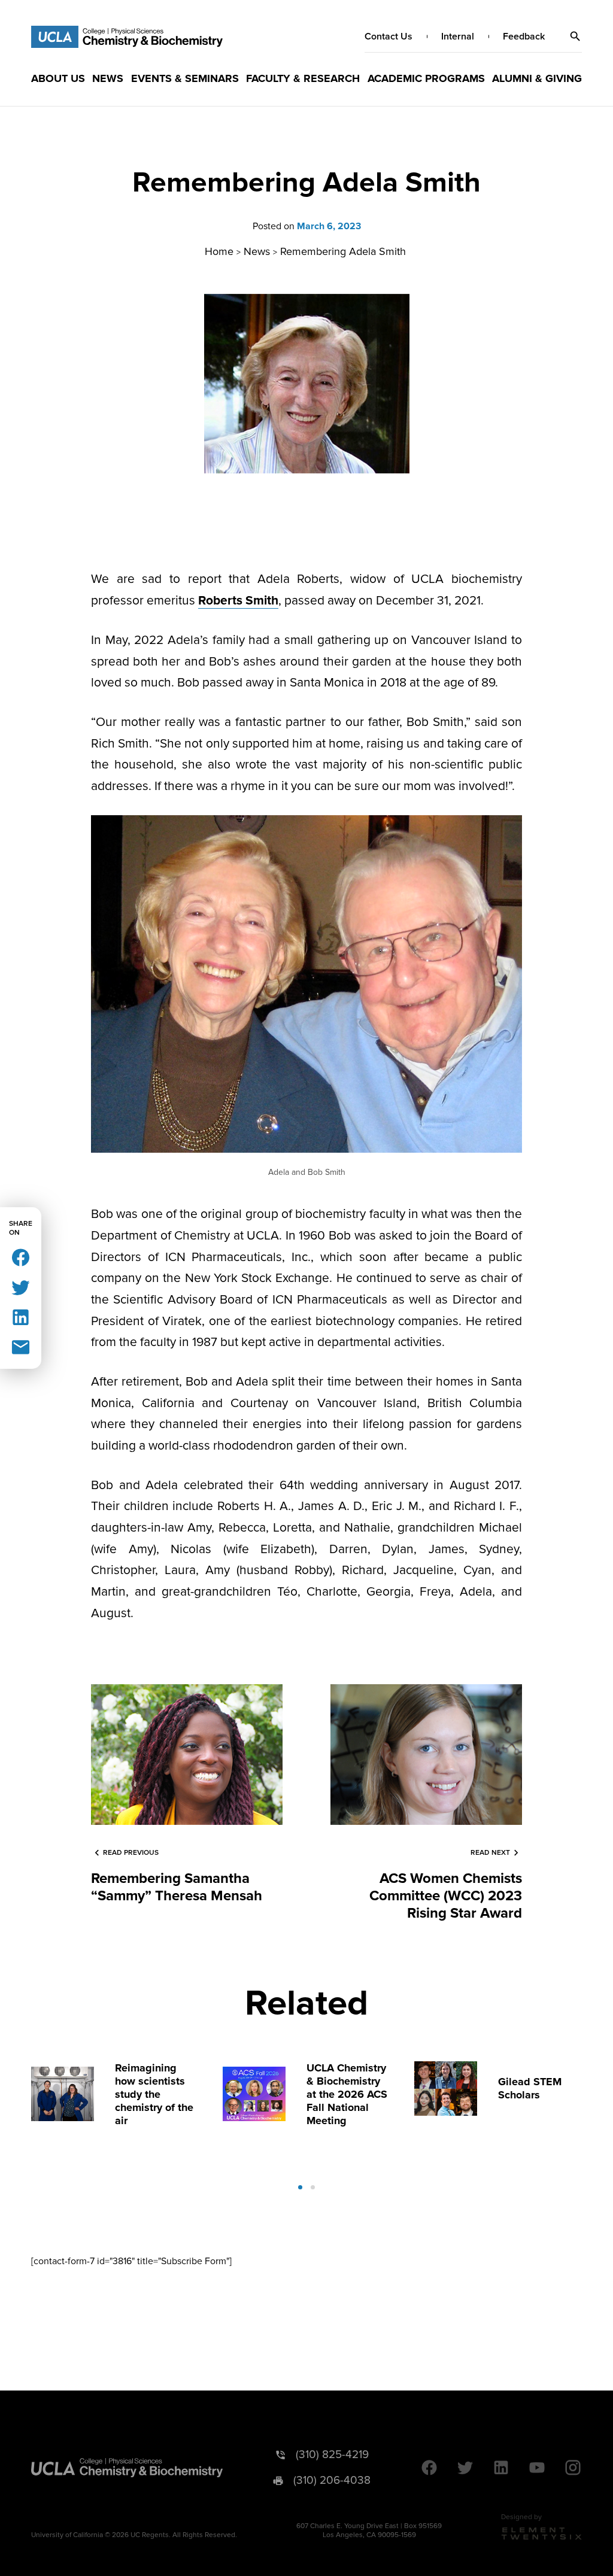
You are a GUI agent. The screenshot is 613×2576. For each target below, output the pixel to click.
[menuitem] (58, 78)
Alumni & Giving (537, 78)
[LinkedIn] (21, 1316)
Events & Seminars (185, 78)
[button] (575, 37)
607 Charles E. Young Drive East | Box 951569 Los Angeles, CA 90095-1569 (369, 2531)
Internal (458, 37)
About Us (58, 78)
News (108, 78)
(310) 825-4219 (332, 2455)
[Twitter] (21, 1287)
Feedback (524, 37)
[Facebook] (21, 1257)
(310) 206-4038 (332, 2481)
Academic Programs (426, 78)
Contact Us (389, 37)
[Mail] (21, 1346)
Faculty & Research (303, 78)
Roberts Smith (238, 601)
